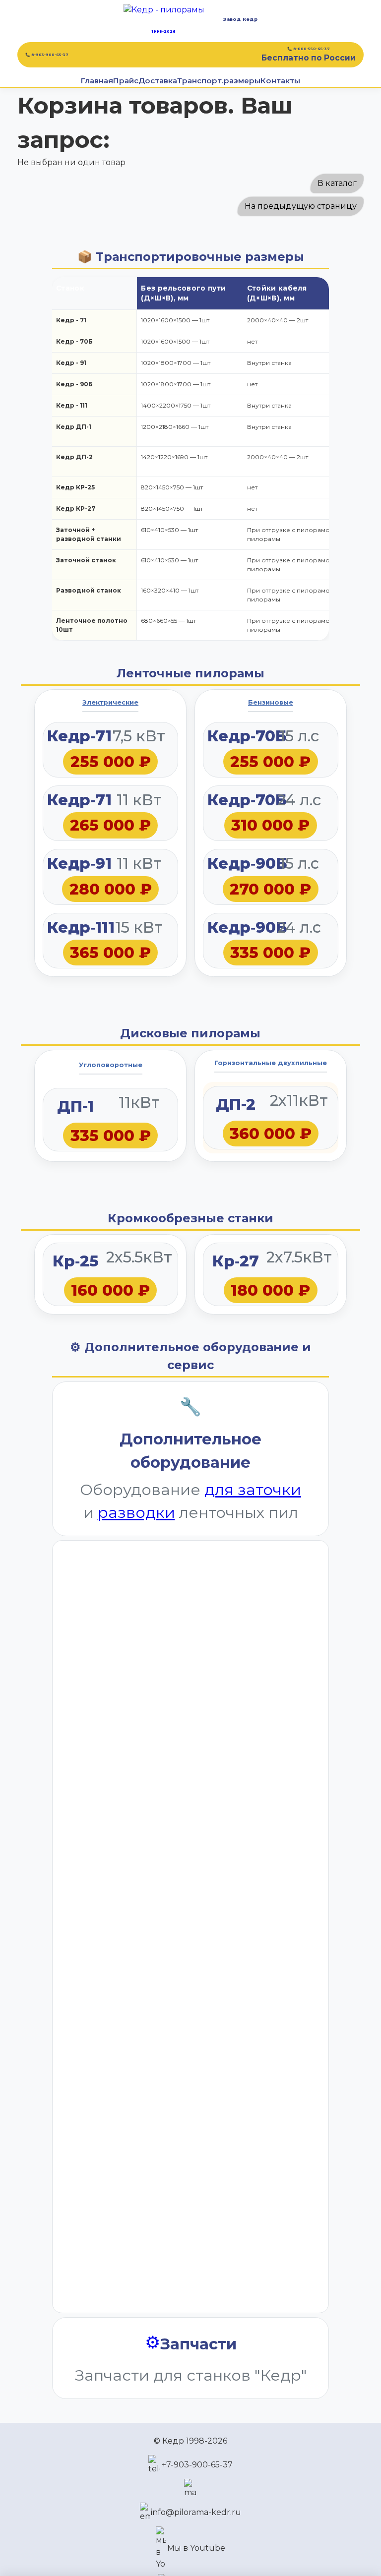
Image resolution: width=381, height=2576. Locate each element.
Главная (97, 81)
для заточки (253, 1490)
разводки (136, 1512)
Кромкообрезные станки (190, 1218)
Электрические (110, 702)
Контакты (280, 81)
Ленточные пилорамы (190, 673)
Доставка (158, 81)
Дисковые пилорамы (190, 1033)
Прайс (126, 81)
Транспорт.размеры (219, 81)
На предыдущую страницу (301, 206)
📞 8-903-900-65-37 (47, 55)
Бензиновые (271, 702)
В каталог (337, 183)
